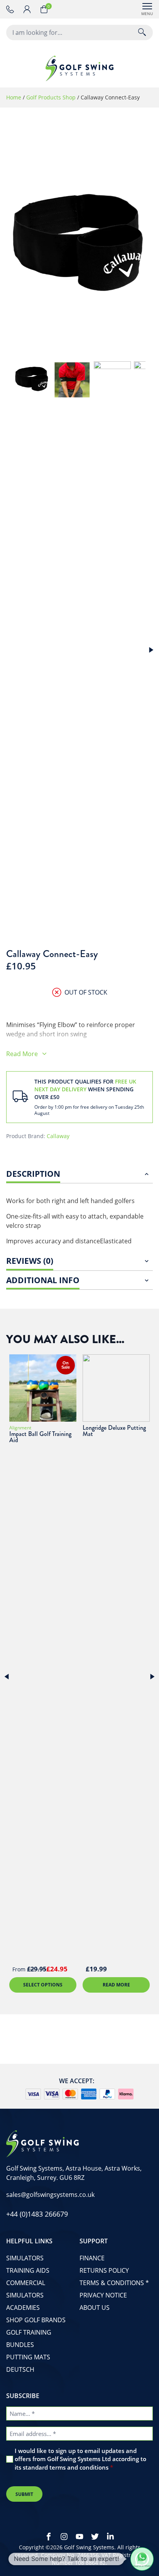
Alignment (20, 1428)
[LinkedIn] (110, 2537)
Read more (116, 1985)
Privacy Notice (103, 2295)
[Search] (142, 32)
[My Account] (32, 9)
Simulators (25, 2258)
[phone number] (12, 9)
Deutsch (20, 2369)
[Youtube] (79, 2537)
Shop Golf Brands (36, 2320)
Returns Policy (104, 2270)
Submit (24, 2494)
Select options (43, 1985)
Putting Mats (28, 2357)
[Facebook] (49, 2537)
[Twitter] (95, 2537)
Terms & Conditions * (114, 2283)
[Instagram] (64, 2537)
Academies (23, 2308)
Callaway (58, 1136)
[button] (142, 2559)
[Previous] (8, 1677)
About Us (95, 2308)
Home (14, 97)
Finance (92, 2258)
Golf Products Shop (51, 97)
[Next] (150, 650)
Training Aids (28, 2270)
